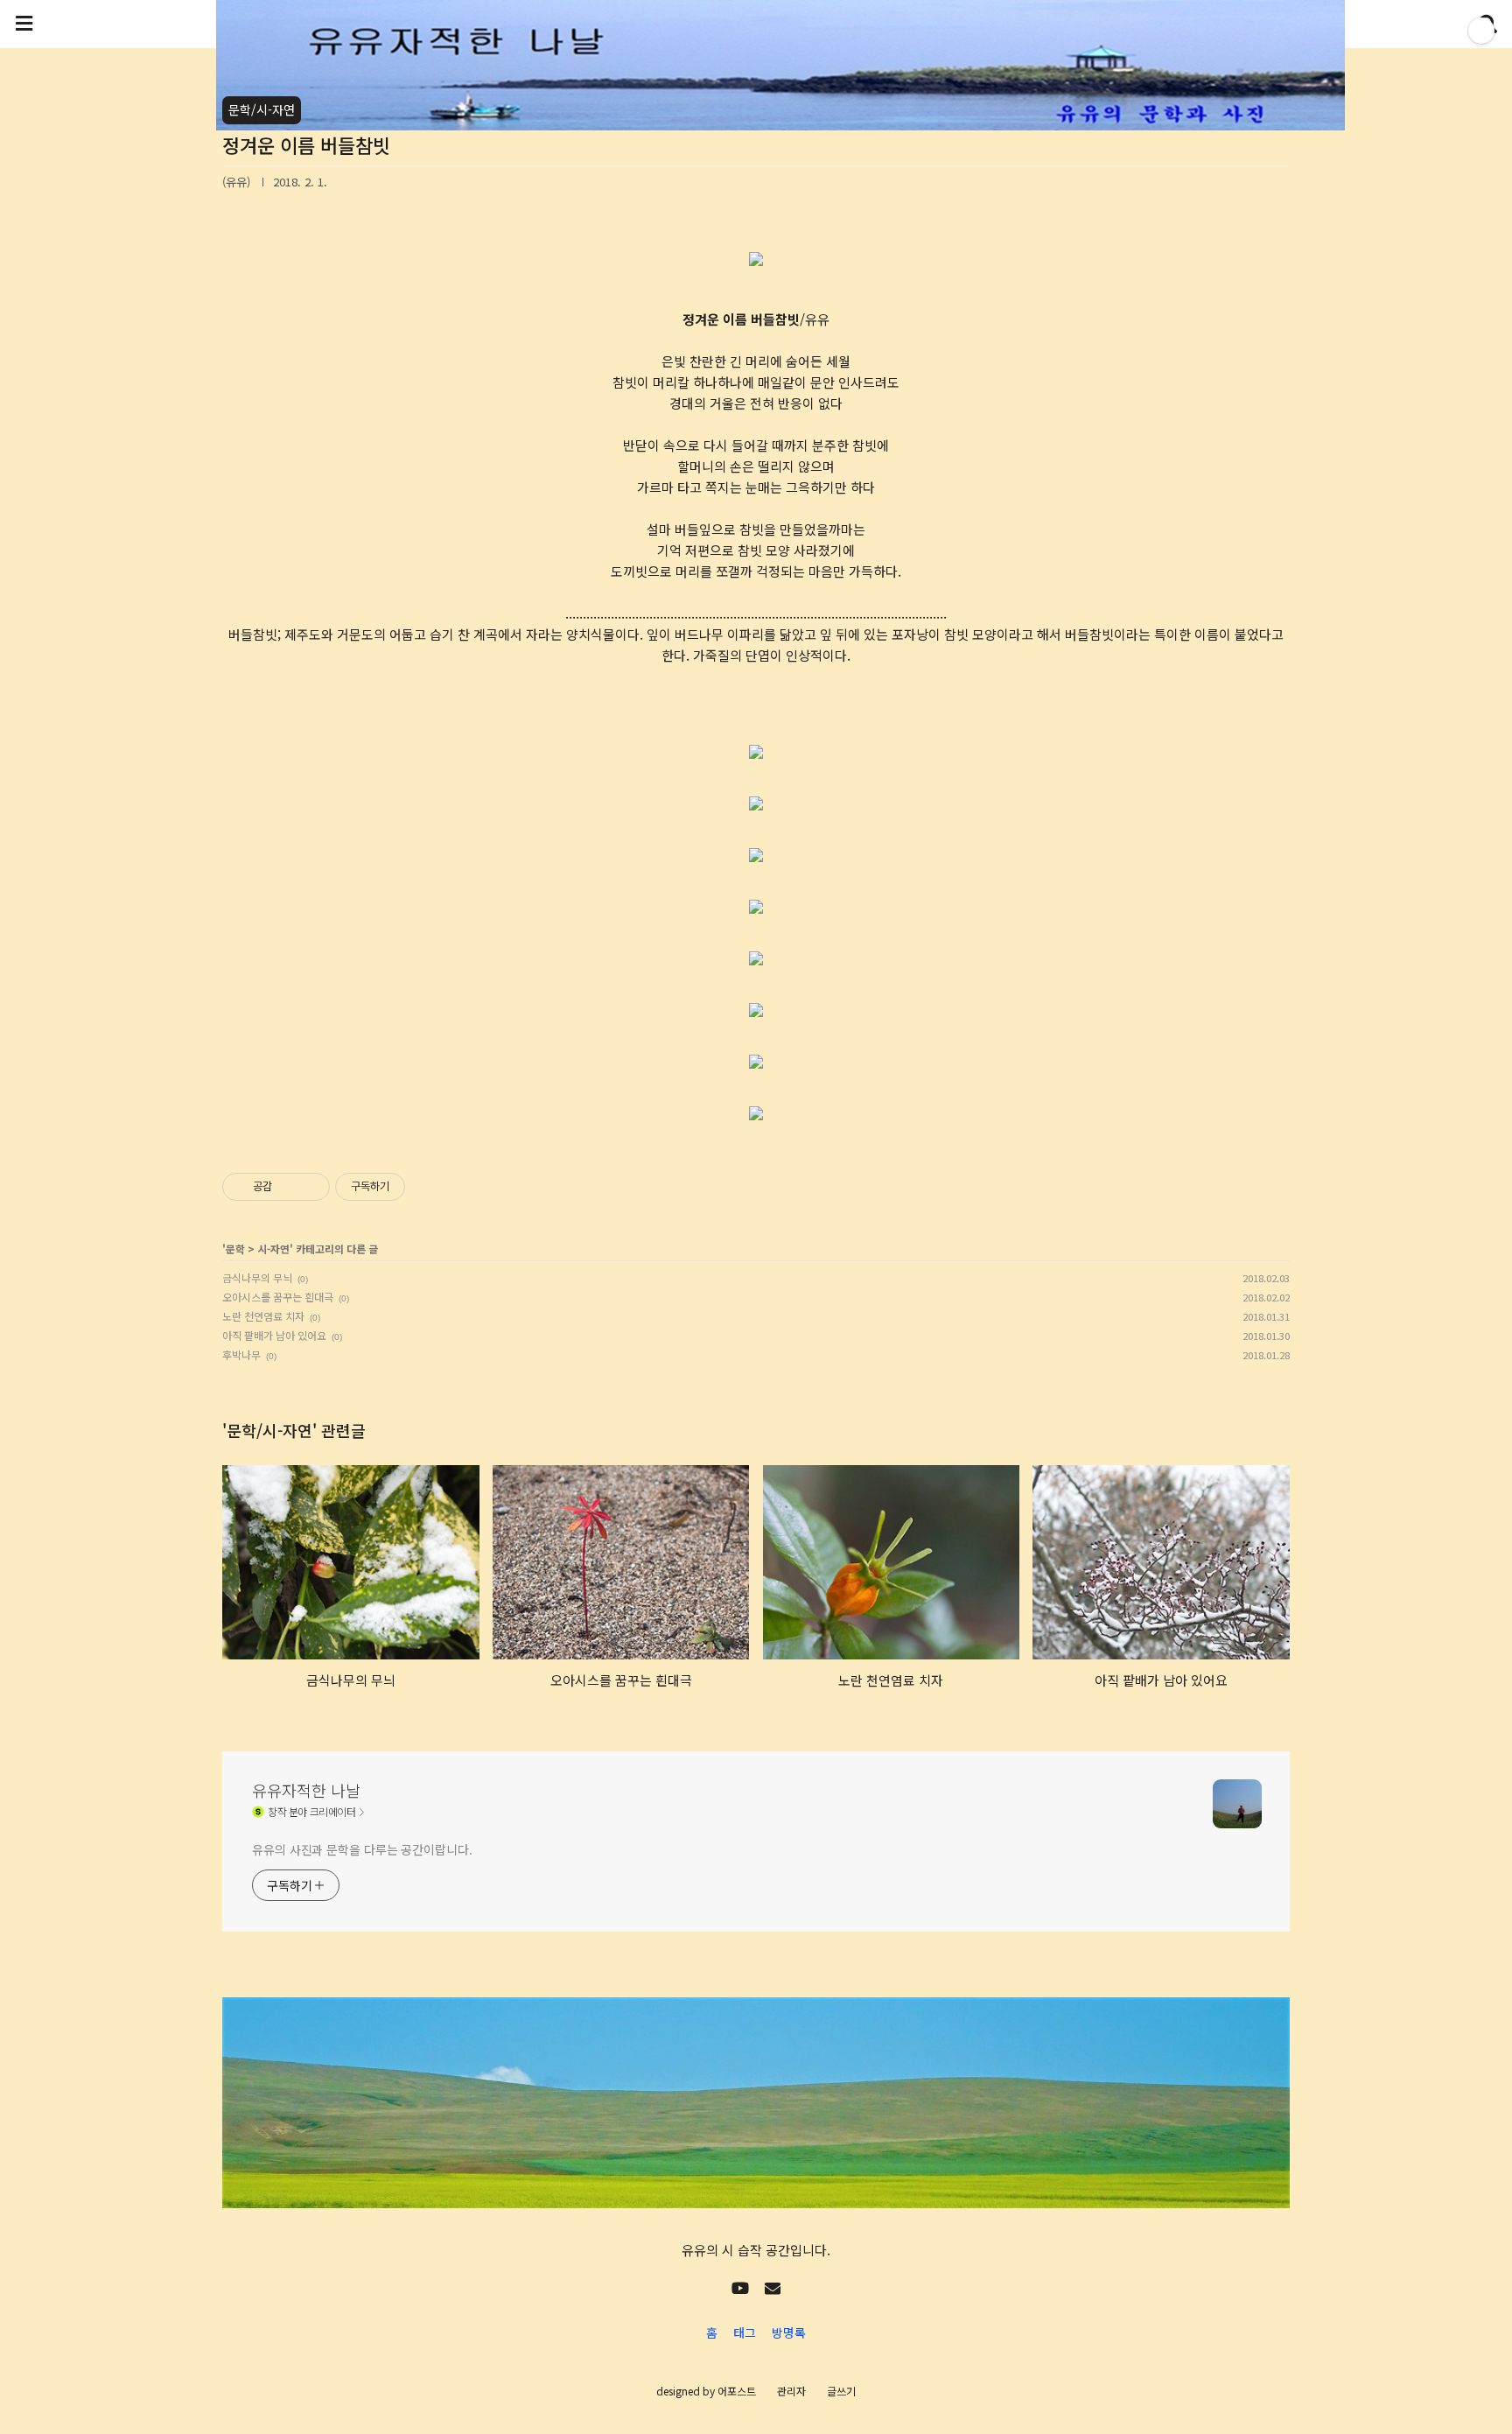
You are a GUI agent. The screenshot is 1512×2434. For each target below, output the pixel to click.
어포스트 (737, 2391)
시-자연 (273, 1249)
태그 (745, 2332)
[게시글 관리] (310, 1187)
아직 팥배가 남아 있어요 (274, 1335)
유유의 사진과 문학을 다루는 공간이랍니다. (362, 1849)
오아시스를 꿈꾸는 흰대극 (278, 1297)
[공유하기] (288, 1187)
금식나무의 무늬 (257, 1277)
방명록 (789, 2332)
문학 (235, 1249)
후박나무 (241, 1354)
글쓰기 (841, 2391)
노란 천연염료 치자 (263, 1316)
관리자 (791, 2391)
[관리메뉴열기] (1481, 31)
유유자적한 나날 (306, 1790)
